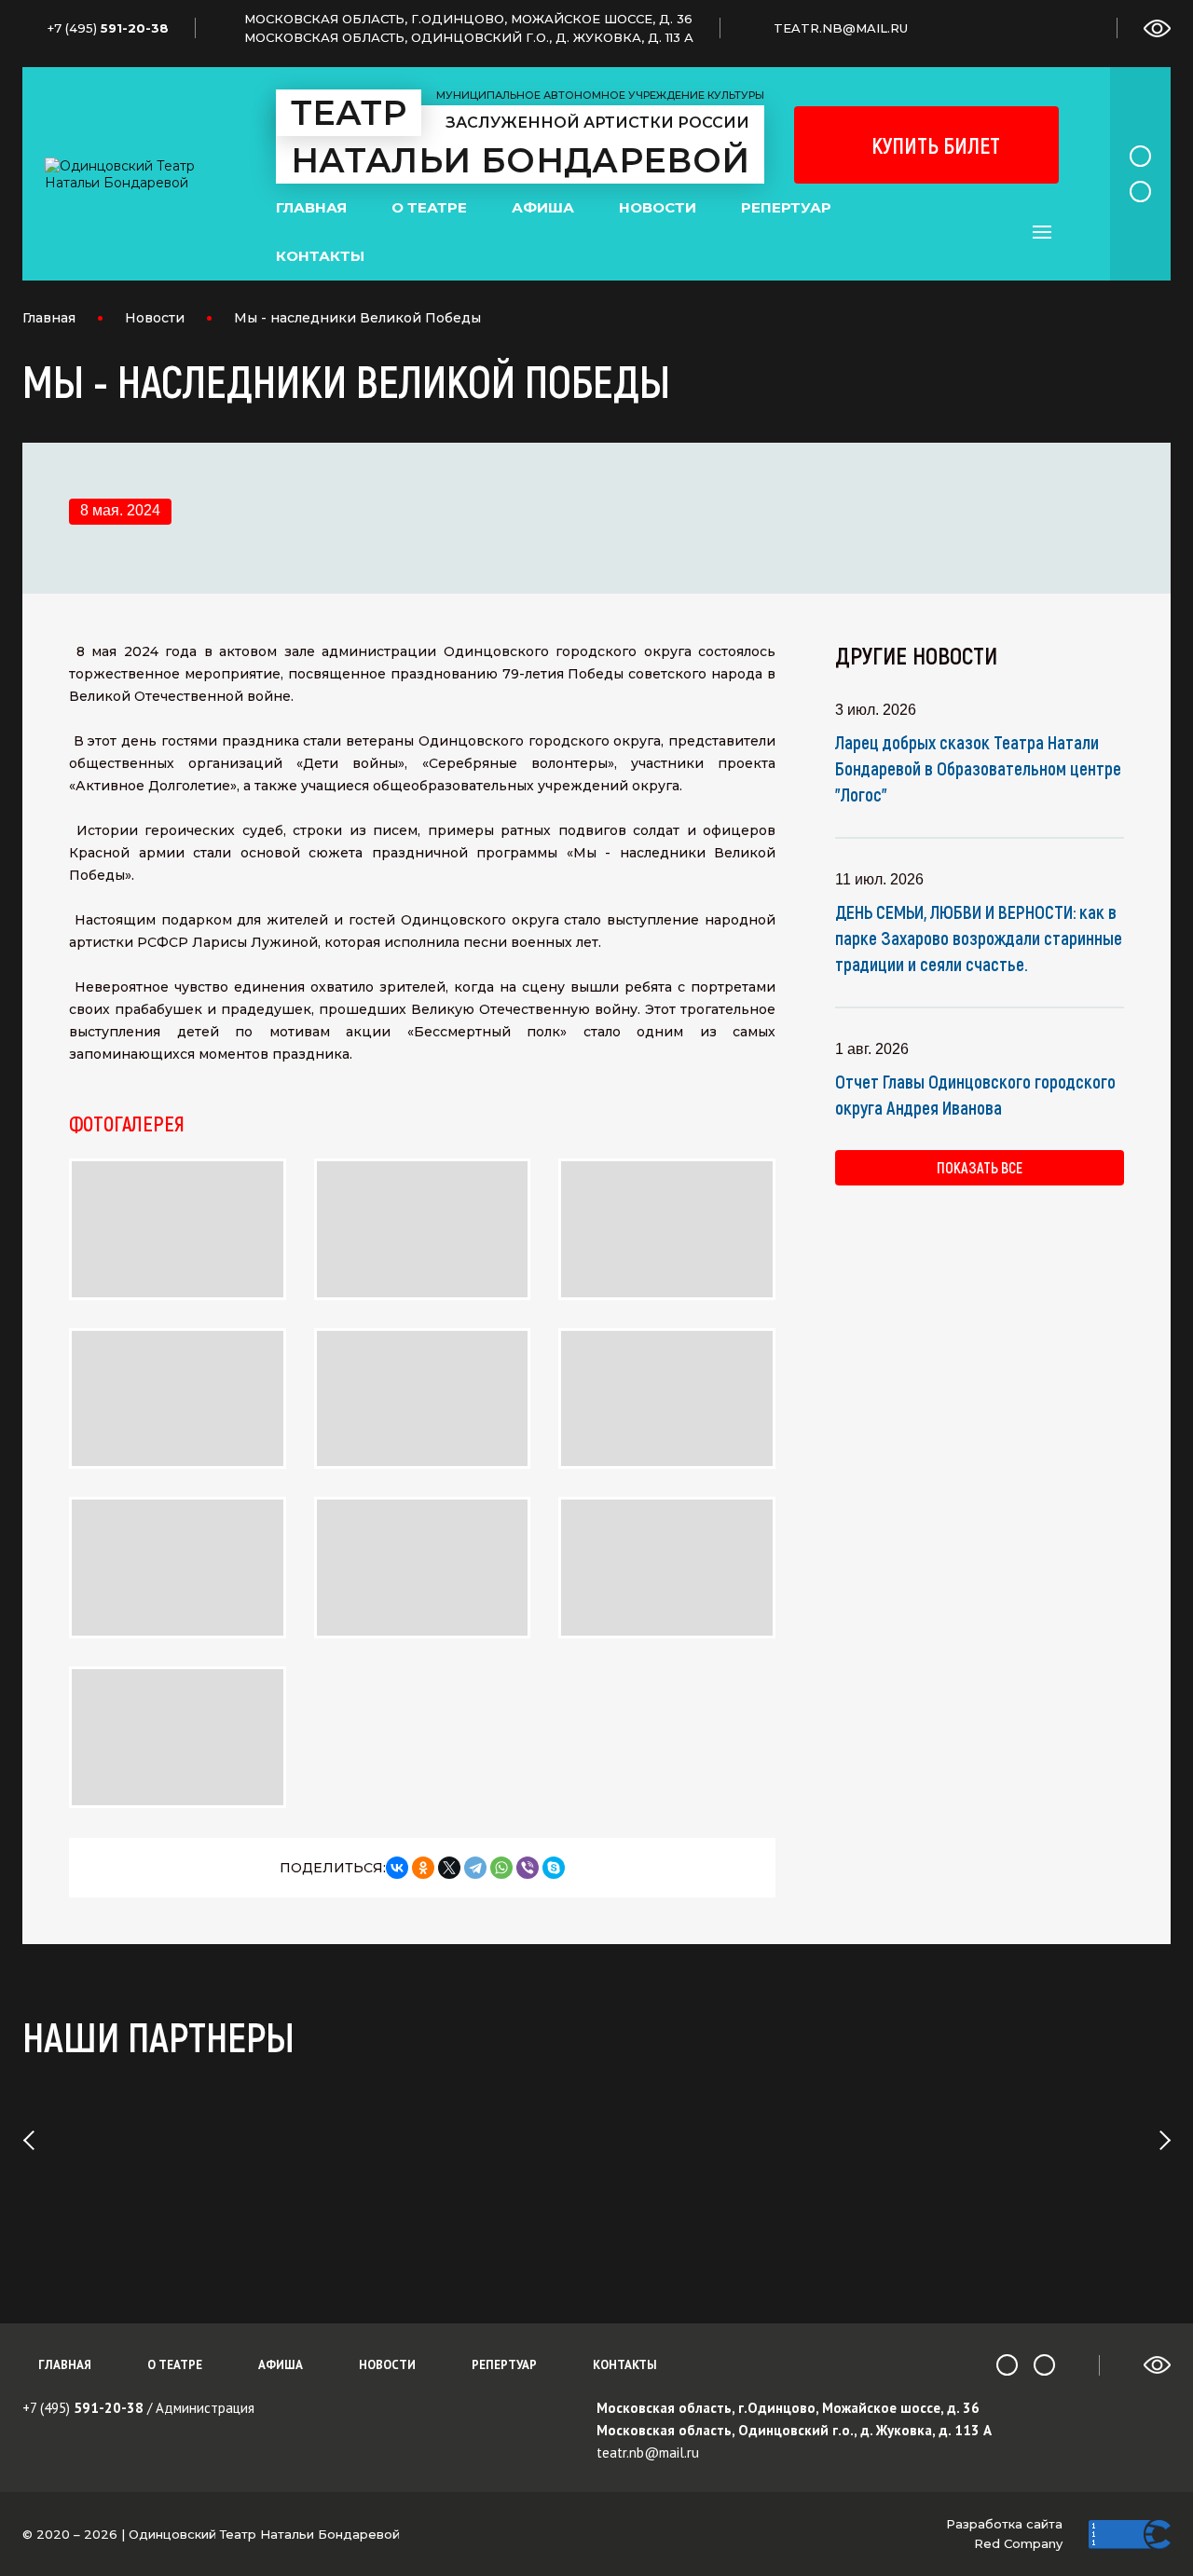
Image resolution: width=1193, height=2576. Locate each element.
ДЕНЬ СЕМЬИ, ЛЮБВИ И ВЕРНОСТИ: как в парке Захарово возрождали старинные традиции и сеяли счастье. (979, 938)
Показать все (980, 1167)
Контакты (320, 256)
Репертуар (786, 207)
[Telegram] (475, 1868)
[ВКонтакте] (397, 1868)
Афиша (543, 207)
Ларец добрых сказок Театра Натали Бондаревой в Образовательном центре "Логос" (978, 768)
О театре (429, 207)
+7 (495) (83, 2408)
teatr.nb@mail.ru (648, 2453)
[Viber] (528, 1868)
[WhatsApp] (501, 1868)
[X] (449, 1868)
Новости (658, 207)
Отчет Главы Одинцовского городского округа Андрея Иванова (975, 1094)
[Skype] (554, 1868)
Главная (311, 207)
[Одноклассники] (423, 1868)
